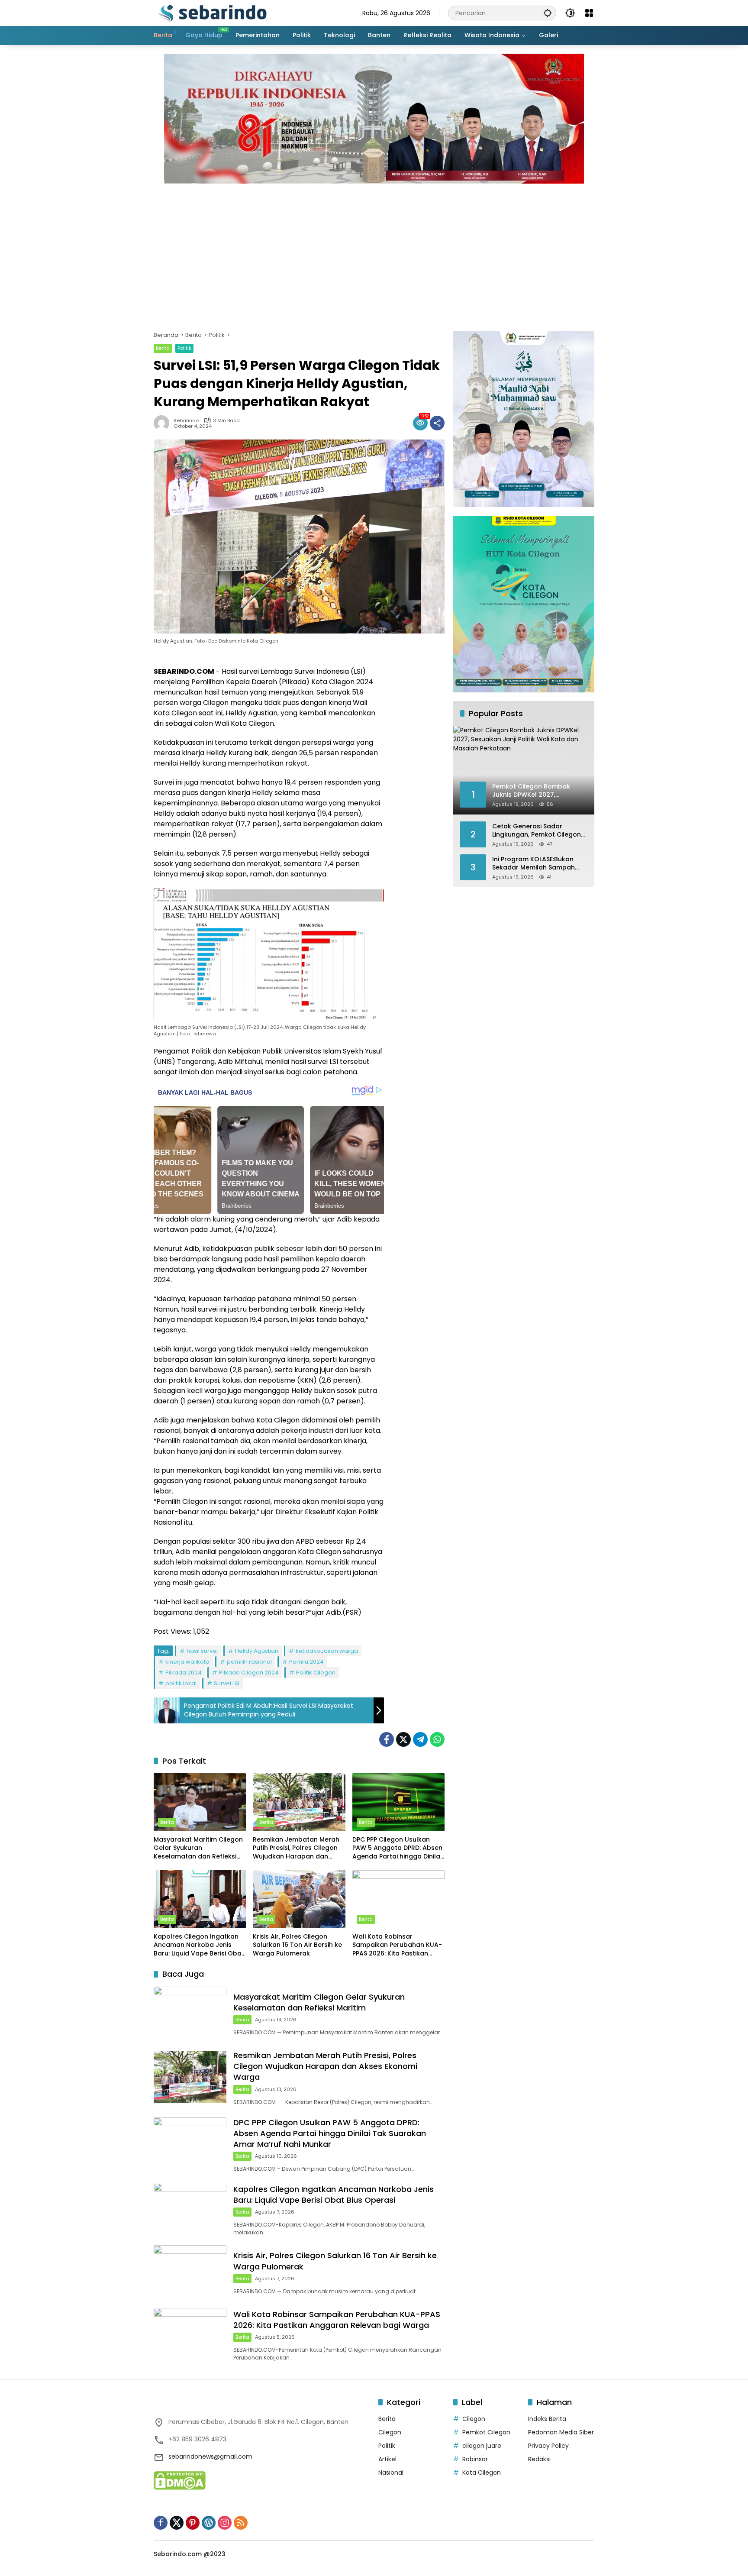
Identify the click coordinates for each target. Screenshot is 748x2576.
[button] (548, 13)
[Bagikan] (437, 423)
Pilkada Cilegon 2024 (249, 1673)
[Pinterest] (193, 2523)
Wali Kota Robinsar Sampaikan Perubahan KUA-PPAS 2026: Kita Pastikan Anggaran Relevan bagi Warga (397, 1945)
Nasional (391, 2473)
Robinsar (475, 2459)
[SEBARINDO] (212, 13)
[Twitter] (403, 1739)
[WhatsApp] (437, 1739)
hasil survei (202, 1651)
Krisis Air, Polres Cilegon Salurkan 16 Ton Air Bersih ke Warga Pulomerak (297, 1945)
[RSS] (241, 2523)
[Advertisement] (374, 253)
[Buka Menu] (589, 13)
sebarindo (186, 421)
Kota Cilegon (482, 2473)
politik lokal (181, 1683)
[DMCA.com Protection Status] (180, 2480)
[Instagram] (225, 2523)
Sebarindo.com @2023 (190, 2554)
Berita (163, 348)
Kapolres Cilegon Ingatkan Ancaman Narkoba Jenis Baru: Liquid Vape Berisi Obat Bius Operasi (199, 1945)
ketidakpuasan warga (327, 1651)
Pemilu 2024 (306, 1662)
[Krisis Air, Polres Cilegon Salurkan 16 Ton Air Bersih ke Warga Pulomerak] (299, 1899)
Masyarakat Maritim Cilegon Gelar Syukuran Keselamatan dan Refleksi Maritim (198, 1848)
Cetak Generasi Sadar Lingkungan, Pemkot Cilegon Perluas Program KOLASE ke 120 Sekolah (537, 830)
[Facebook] (387, 1739)
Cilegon (390, 2432)
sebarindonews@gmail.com (210, 2456)
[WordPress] (209, 2523)
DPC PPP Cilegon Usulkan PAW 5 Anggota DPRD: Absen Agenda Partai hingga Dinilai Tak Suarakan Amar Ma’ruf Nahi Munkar (397, 1848)
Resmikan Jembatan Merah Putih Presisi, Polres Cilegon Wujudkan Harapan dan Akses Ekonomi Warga (296, 1848)
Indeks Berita (547, 2419)
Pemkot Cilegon (486, 2432)
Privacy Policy (548, 2446)
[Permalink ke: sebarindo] (164, 423)
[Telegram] (420, 1739)
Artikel (387, 2459)
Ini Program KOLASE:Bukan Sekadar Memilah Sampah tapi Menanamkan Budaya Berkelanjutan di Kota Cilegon (539, 863)
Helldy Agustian (257, 1651)
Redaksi (539, 2459)
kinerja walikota (187, 1662)
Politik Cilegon (316, 1673)
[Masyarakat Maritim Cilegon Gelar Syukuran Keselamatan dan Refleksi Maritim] (200, 1802)
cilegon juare (482, 2446)
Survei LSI (227, 1683)
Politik (184, 348)
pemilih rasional (249, 1662)
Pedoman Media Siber (561, 2432)
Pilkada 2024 (184, 1673)
